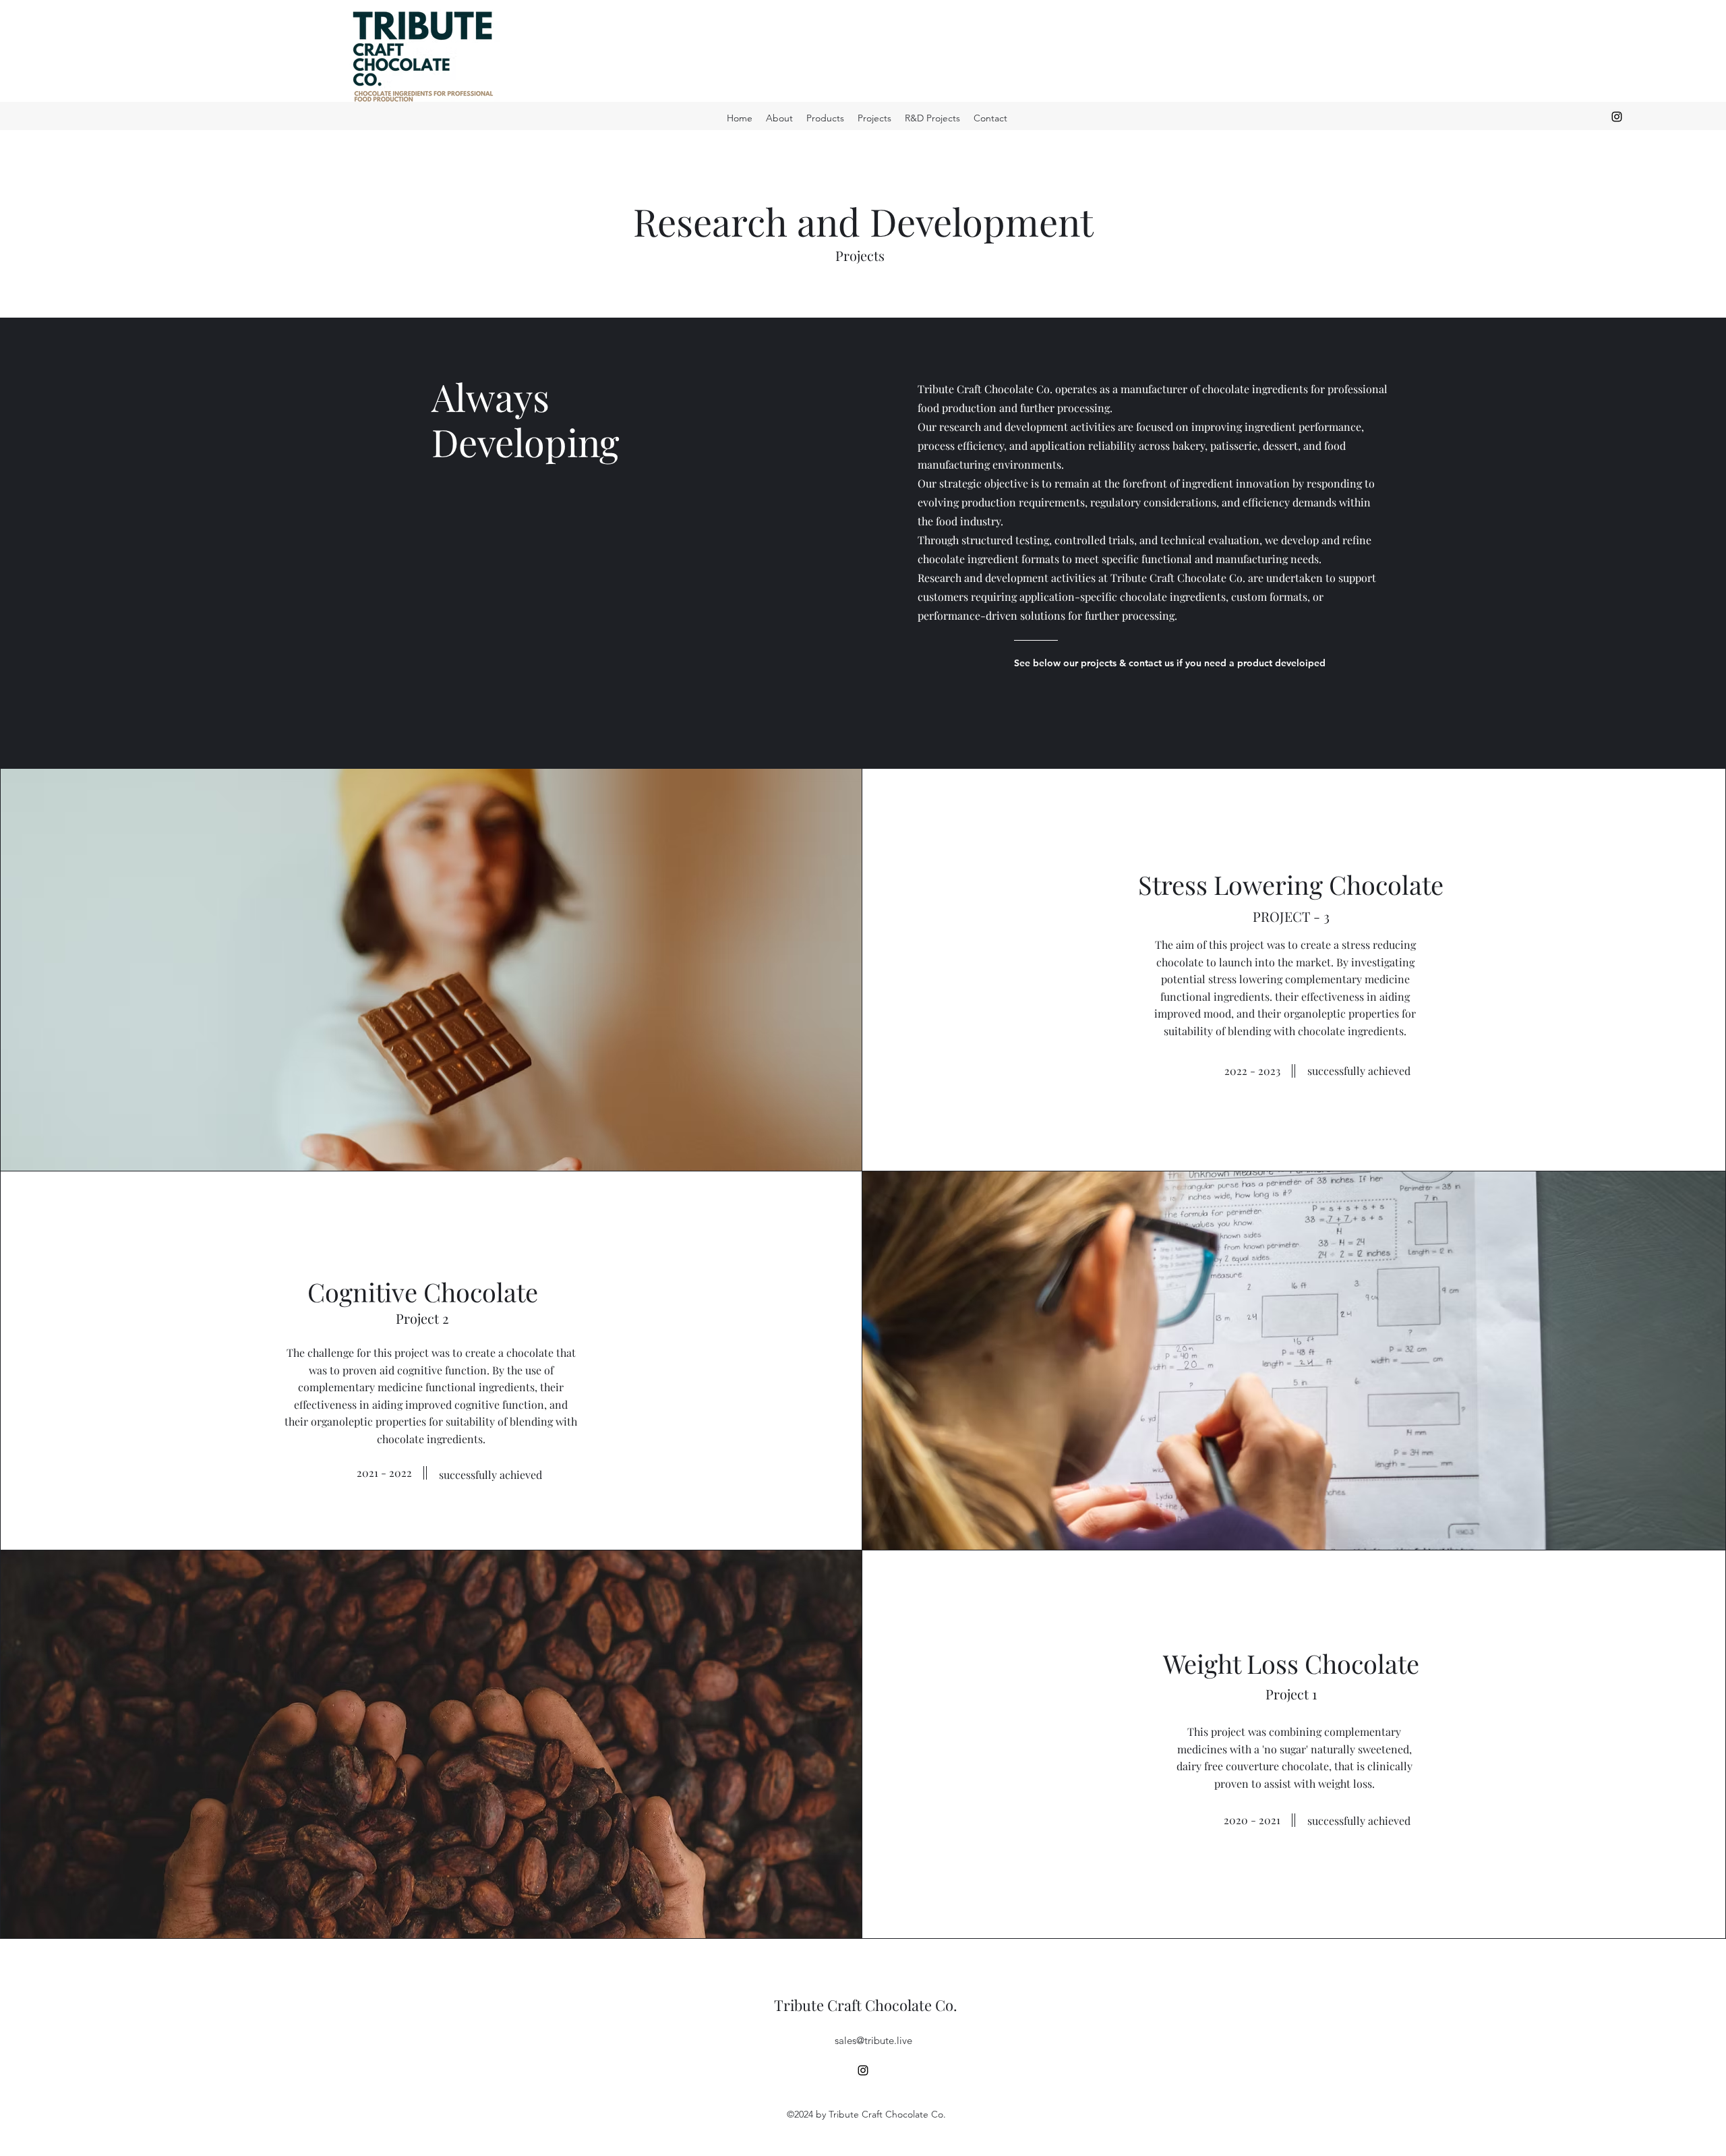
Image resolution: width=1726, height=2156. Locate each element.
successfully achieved (1359, 1820)
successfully (1338, 1071)
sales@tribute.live (873, 2040)
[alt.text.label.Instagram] (1617, 117)
